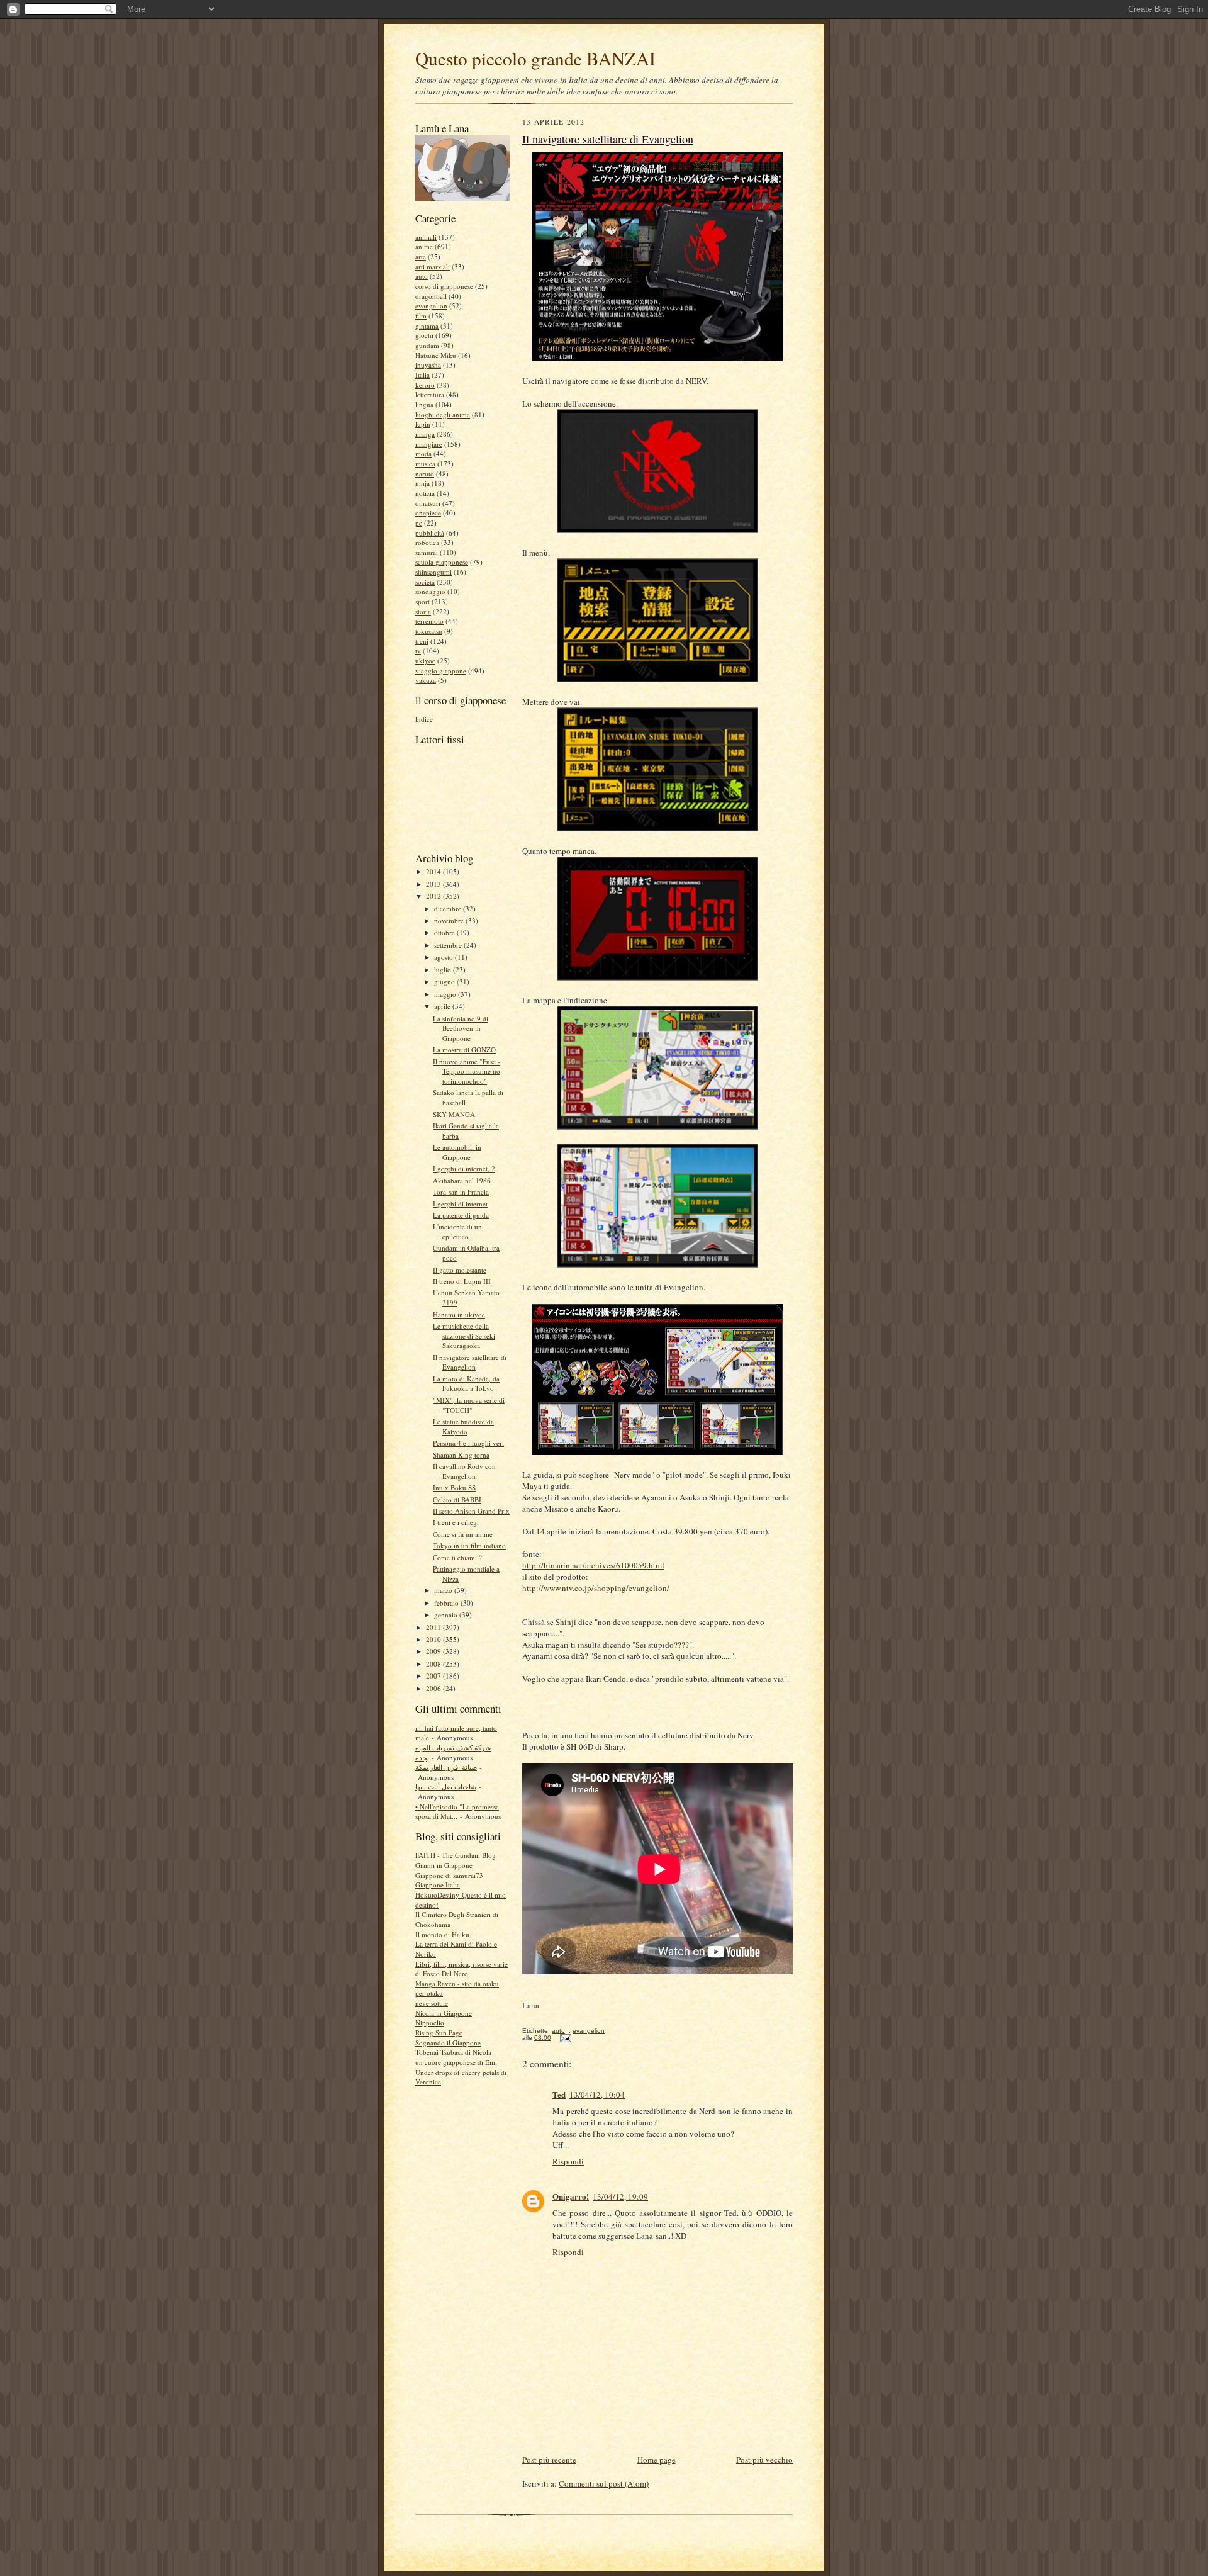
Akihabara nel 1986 (462, 1180)
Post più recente (549, 2460)
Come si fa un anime (463, 1534)
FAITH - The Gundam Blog (456, 1855)
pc (419, 523)
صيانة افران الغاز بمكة (446, 1767)
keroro (425, 385)
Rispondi (568, 2161)
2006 (434, 1688)
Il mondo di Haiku (442, 1934)
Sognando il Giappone (448, 2043)
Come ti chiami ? (457, 1557)
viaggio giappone (441, 671)
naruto (425, 474)
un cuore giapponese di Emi (456, 2062)
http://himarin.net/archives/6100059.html (593, 1565)
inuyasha (428, 365)
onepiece (428, 513)
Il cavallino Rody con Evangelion (464, 1471)
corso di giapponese (444, 286)
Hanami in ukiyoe (459, 1314)
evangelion (431, 306)
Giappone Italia (438, 1885)
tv (418, 650)
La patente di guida (461, 1215)
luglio (444, 970)
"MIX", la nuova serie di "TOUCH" (469, 1405)
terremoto (429, 621)
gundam (427, 345)
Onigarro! (571, 2196)
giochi (424, 335)
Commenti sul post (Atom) (604, 2483)
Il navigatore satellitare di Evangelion (470, 1362)
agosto (445, 957)
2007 (434, 1676)
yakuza (426, 680)
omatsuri (428, 503)
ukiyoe (425, 661)
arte (421, 256)
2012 (434, 896)
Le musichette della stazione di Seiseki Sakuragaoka (464, 1336)
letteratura (430, 394)
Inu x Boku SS (454, 1488)
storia (423, 611)
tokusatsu (429, 631)
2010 (434, 1639)
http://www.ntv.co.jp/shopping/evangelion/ (596, 1588)
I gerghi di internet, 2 (464, 1168)
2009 (434, 1651)
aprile (443, 1006)
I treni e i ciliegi (456, 1522)
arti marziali (433, 267)
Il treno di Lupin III (462, 1281)
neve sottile (432, 2003)
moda (423, 453)
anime (424, 246)
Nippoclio (430, 2022)
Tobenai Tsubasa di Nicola (453, 2052)
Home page (657, 2460)
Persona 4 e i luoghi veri (468, 1443)
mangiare (429, 444)
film (421, 316)
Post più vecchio (764, 2460)
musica (425, 464)
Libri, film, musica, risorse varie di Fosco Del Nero (461, 1969)
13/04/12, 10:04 (597, 2095)
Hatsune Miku (436, 355)
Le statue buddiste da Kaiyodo (463, 1426)
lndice (424, 719)
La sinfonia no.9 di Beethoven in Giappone (461, 1028)
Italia (422, 375)
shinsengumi (433, 572)
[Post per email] (564, 2038)
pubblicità (430, 533)
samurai (427, 552)
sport (422, 601)
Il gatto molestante (460, 1270)
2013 (434, 884)
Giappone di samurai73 (449, 1875)
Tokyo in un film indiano (469, 1545)
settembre (449, 945)
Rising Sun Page (439, 2033)
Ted (559, 2094)
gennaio (447, 1615)
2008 (434, 1664)
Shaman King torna (461, 1455)
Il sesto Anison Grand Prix (471, 1511)
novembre (450, 920)
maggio (446, 994)
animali (426, 237)
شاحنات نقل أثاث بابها (446, 1786)
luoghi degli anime (443, 414)
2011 (434, 1627)
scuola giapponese (442, 562)
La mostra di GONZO (464, 1049)
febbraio (447, 1603)
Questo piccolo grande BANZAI (535, 58)
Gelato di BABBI (457, 1499)
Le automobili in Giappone (457, 1152)
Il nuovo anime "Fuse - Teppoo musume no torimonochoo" (467, 1071)
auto (422, 276)
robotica (427, 542)
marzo (444, 1590)
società (425, 582)
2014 (434, 871)
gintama (427, 326)
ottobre (445, 932)
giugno (445, 981)
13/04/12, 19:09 (620, 2196)
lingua (424, 404)
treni (422, 641)
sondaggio (430, 591)
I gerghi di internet (460, 1204)
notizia (425, 493)
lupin (423, 424)
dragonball (431, 296)
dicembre (449, 908)
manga (425, 434)
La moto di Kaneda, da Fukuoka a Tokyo (466, 1384)
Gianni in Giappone (444, 1865)
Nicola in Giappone (444, 2013)
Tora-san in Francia (461, 1192)
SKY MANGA (454, 1114)
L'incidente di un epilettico (457, 1231)
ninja (422, 483)
